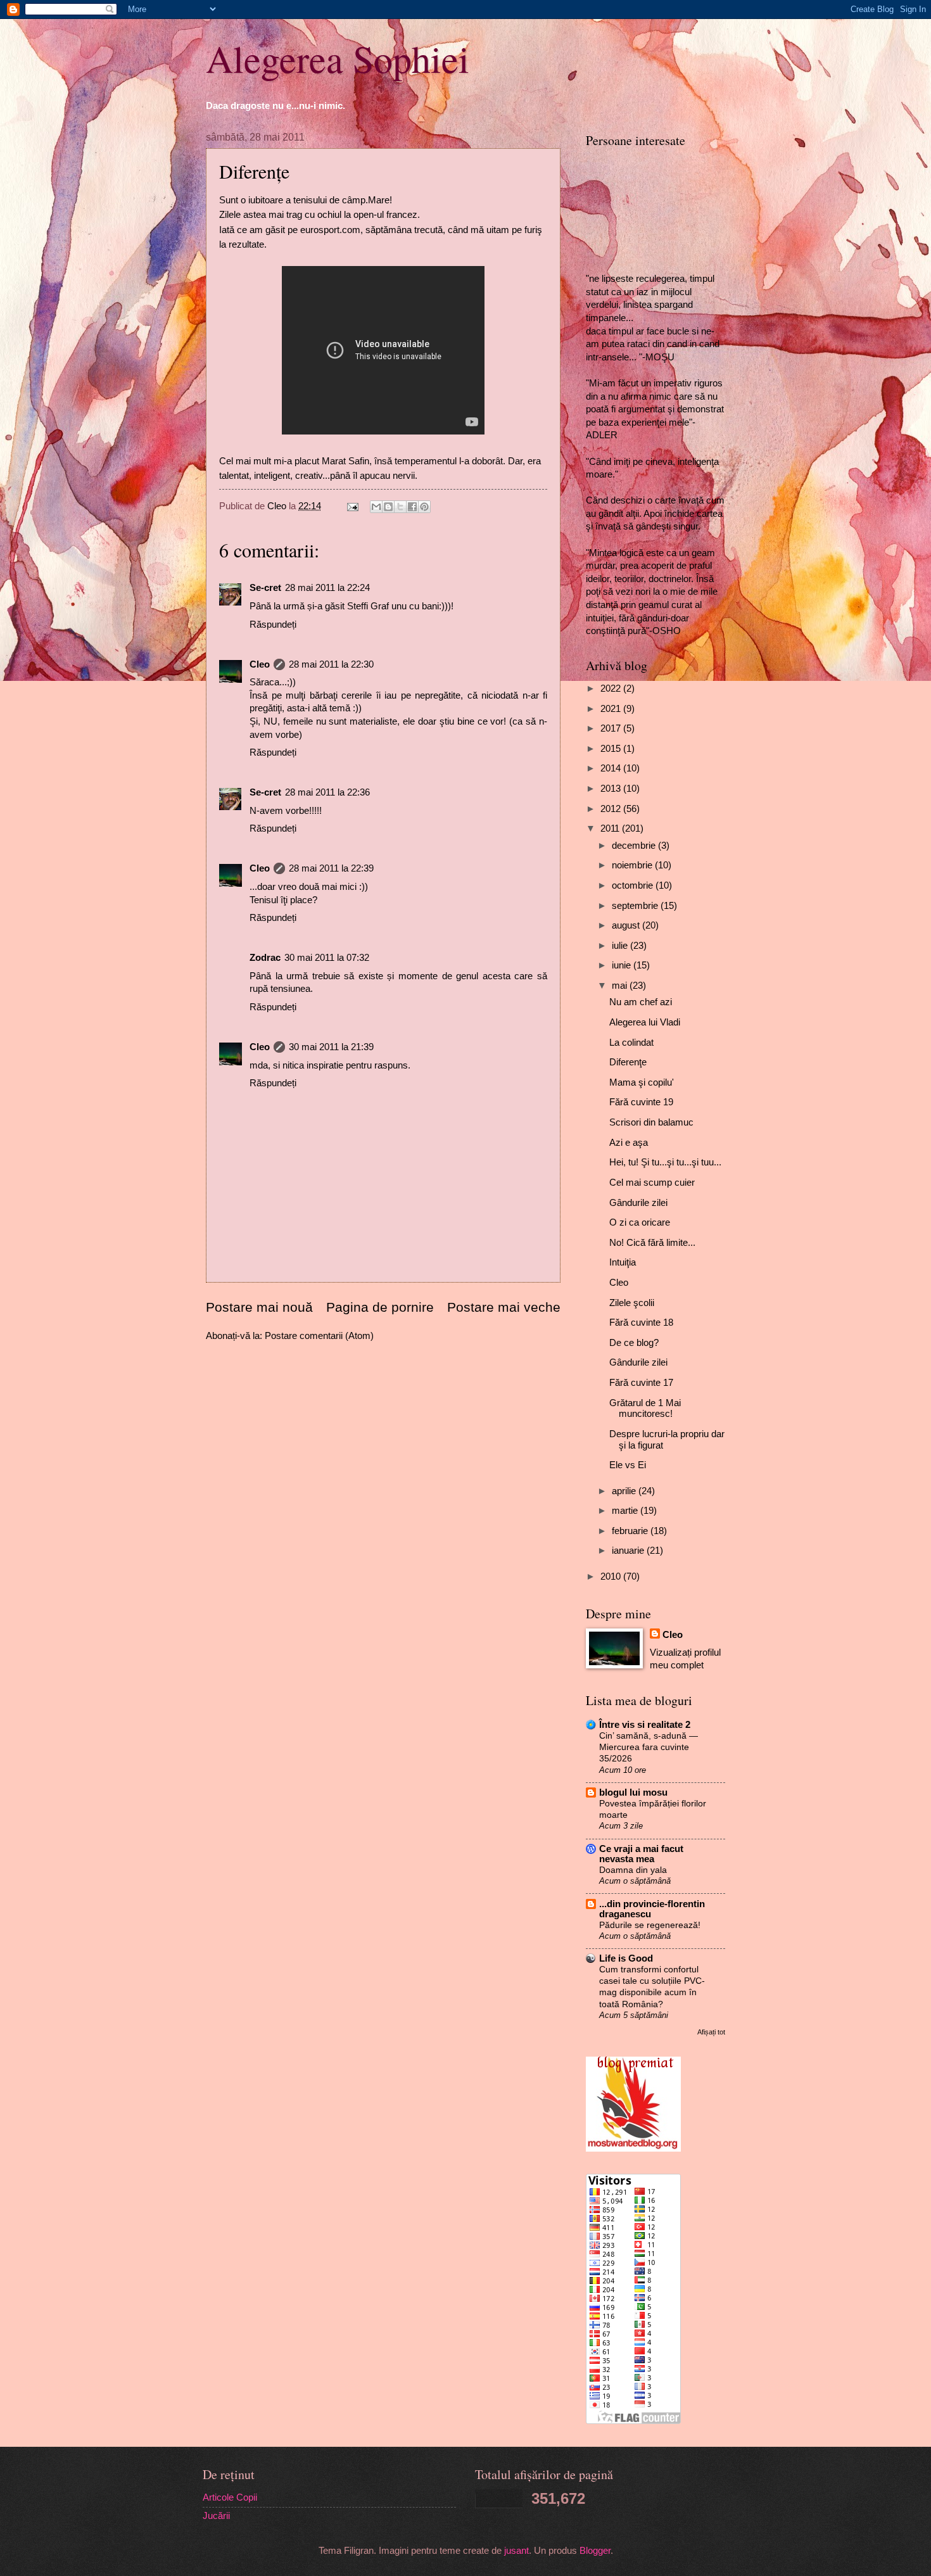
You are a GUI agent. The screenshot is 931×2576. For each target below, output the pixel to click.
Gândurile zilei (638, 1203)
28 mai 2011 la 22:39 (331, 868)
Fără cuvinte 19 (641, 1102)
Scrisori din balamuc (651, 1122)
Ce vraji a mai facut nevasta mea (641, 1854)
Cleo (260, 664)
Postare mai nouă (259, 1307)
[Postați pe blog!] (388, 507)
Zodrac (265, 958)
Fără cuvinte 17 (641, 1383)
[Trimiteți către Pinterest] (424, 507)
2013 (612, 789)
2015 (612, 749)
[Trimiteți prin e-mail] (376, 507)
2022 (612, 688)
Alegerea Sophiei (338, 58)
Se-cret (265, 588)
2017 (612, 728)
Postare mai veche (504, 1307)
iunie (623, 965)
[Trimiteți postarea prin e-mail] (351, 506)
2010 (612, 1577)
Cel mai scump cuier (652, 1183)
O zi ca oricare (640, 1222)
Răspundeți (273, 625)
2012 (612, 809)
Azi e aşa (629, 1143)
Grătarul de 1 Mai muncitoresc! (645, 1409)
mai (621, 986)
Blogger (595, 2551)
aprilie (625, 1491)
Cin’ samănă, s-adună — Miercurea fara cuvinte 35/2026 (649, 1747)
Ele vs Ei (628, 1465)
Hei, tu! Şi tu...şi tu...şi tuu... (665, 1162)
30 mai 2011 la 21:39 (331, 1047)
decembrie (635, 846)
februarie (631, 1531)
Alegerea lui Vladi (645, 1022)
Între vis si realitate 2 (645, 1725)
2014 (612, 768)
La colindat (631, 1043)
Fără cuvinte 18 (641, 1323)
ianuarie (629, 1551)
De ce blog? (634, 1343)
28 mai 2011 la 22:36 (327, 792)
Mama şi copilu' (642, 1082)
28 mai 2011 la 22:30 (331, 664)
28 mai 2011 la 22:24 (327, 588)
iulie (621, 946)
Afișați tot (711, 2032)
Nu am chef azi (641, 1002)
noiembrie (633, 865)
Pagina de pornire (380, 1307)
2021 (612, 709)
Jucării (216, 2516)
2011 (611, 828)
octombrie (634, 885)
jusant (516, 2551)
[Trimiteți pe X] (400, 507)
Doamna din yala (633, 1870)
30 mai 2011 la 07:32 (327, 958)
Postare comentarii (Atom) (319, 1336)
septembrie (636, 906)
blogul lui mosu (633, 1792)
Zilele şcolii (632, 1303)
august (627, 925)
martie (626, 1511)
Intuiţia (623, 1262)
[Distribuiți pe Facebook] (412, 507)
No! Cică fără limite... (652, 1243)
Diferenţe (628, 1062)
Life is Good (626, 1958)
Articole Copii (230, 2497)
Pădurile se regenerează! (650, 1925)
